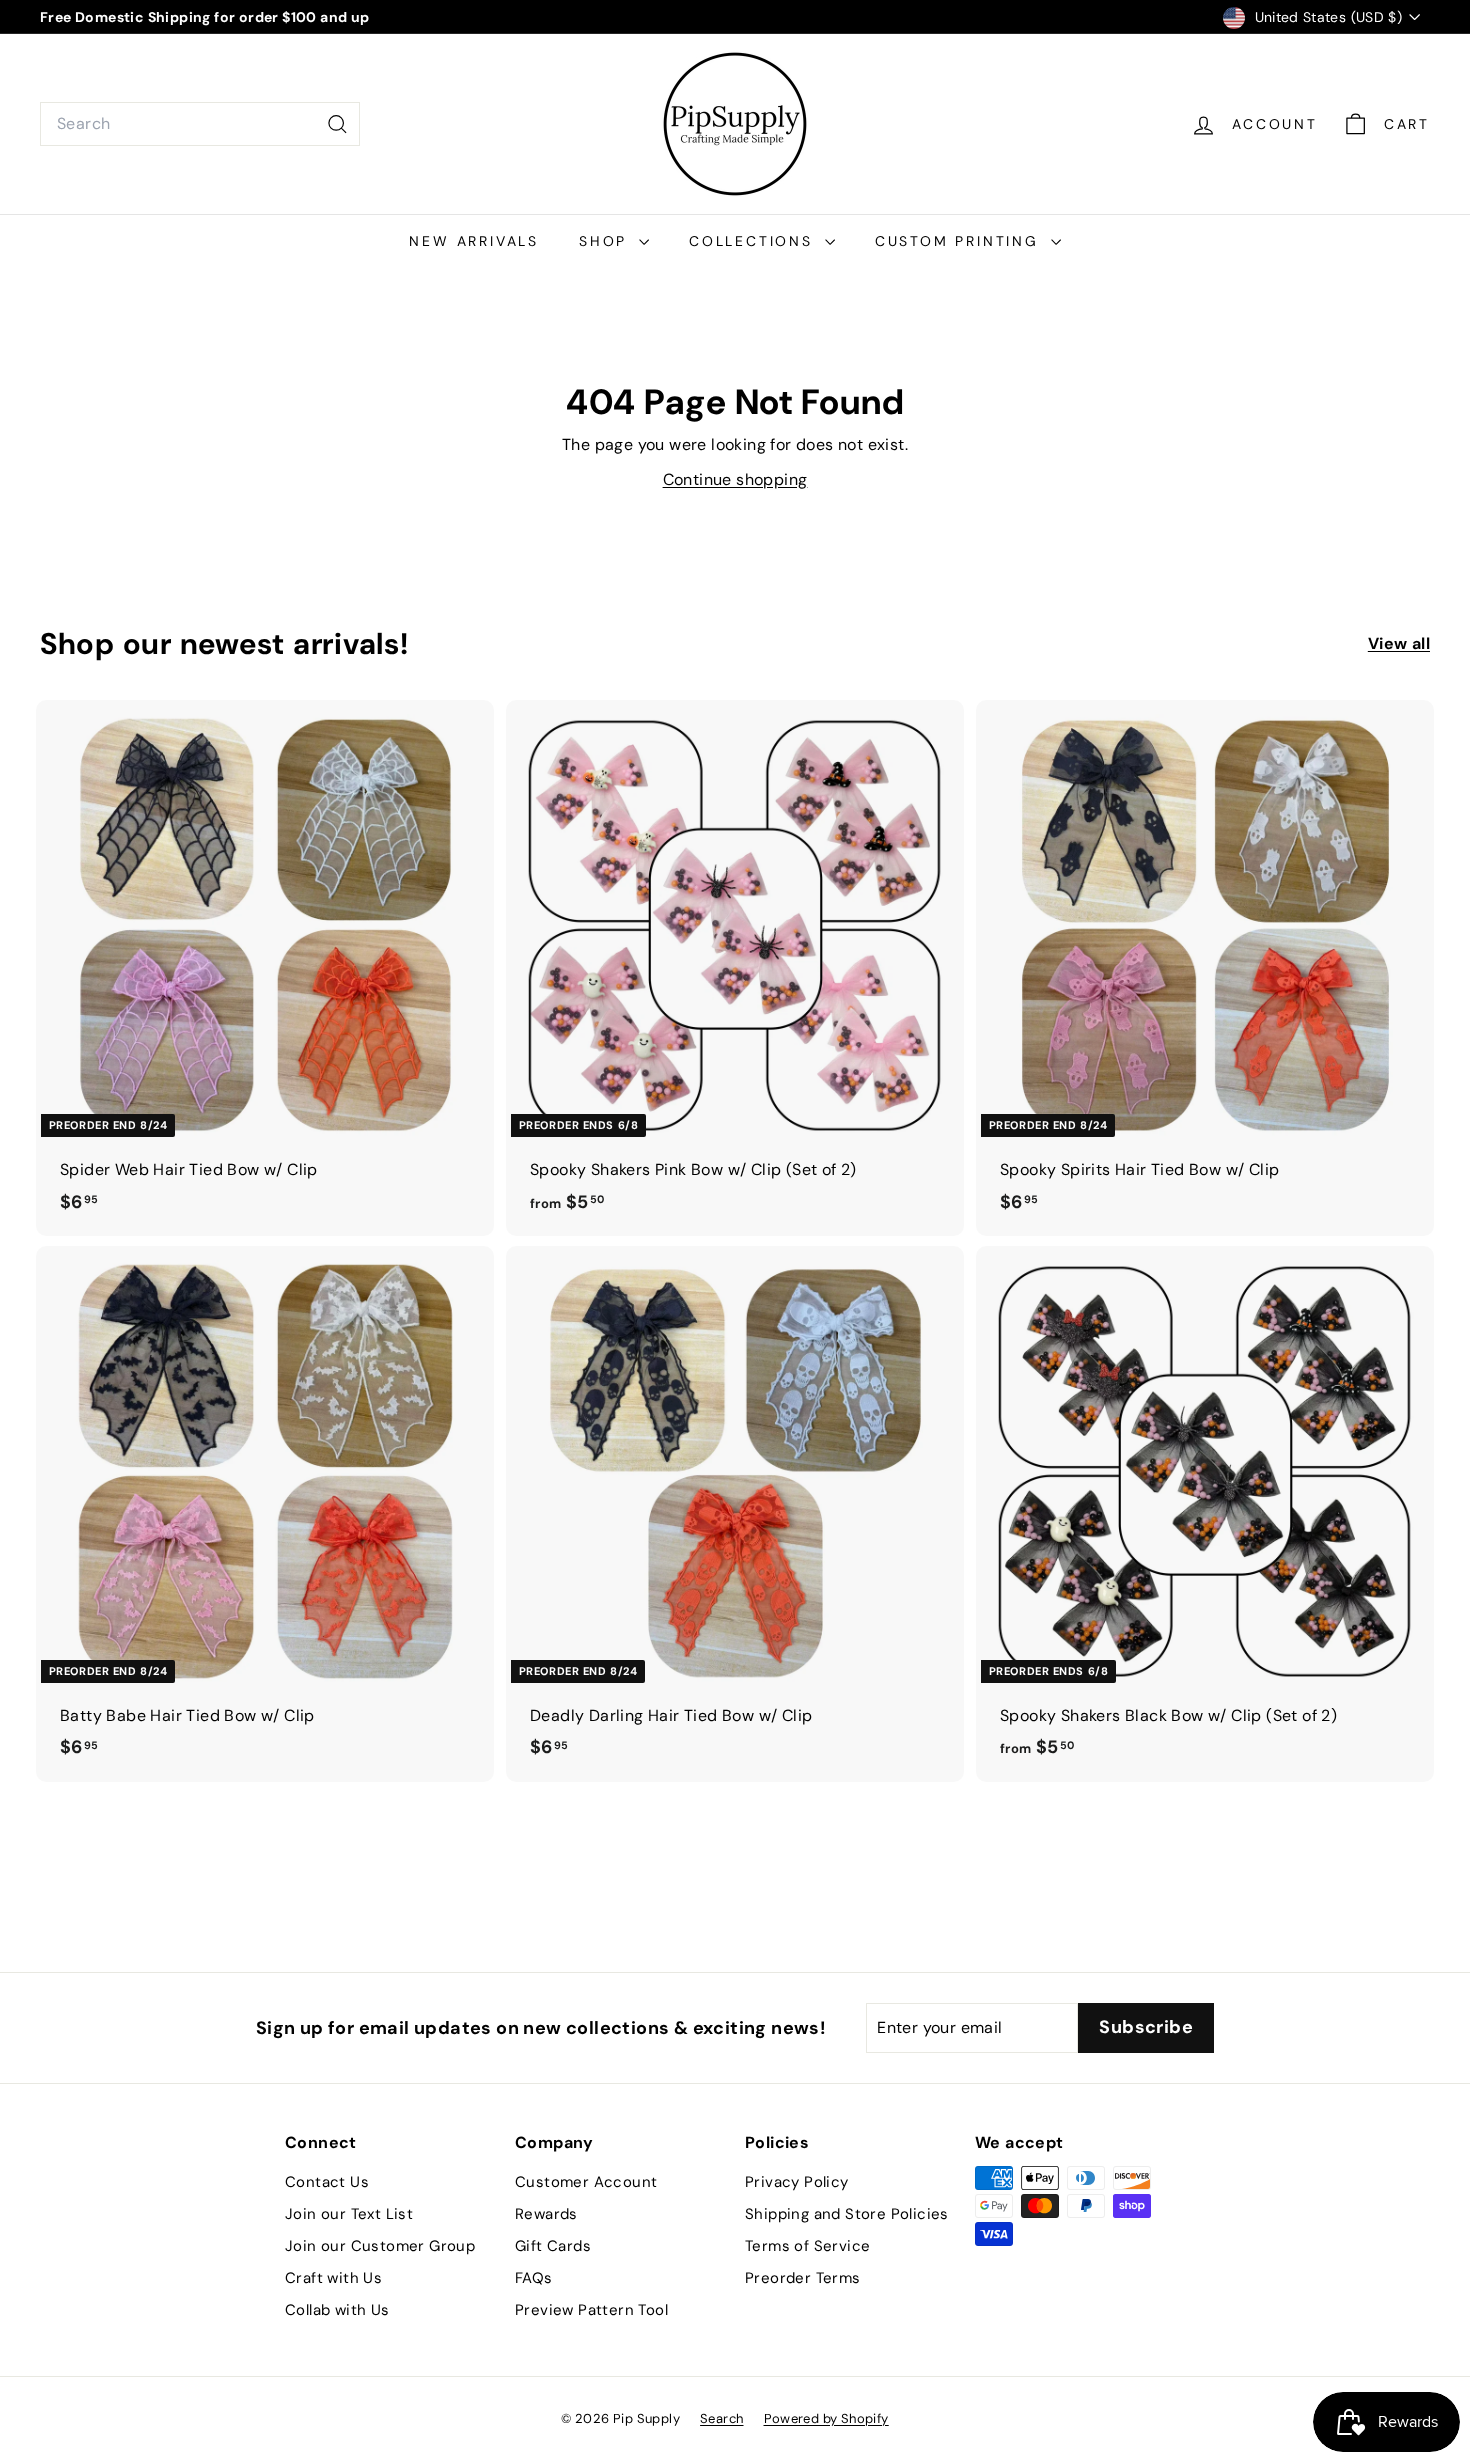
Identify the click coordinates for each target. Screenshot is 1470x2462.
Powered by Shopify (826, 2418)
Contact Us (327, 2182)
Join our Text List (349, 2214)
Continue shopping (735, 479)
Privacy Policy (797, 2182)
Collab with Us (337, 2310)
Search (721, 2418)
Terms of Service (807, 2246)
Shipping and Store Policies (847, 2214)
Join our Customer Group (380, 2246)
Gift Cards (553, 2246)
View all (1399, 643)
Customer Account (586, 2182)
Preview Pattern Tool (591, 2310)
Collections (754, 241)
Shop (606, 241)
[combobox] (200, 124)
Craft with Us (333, 2278)
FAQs (534, 2278)
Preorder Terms (803, 2278)
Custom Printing (960, 241)
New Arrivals (474, 241)
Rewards (546, 2214)
